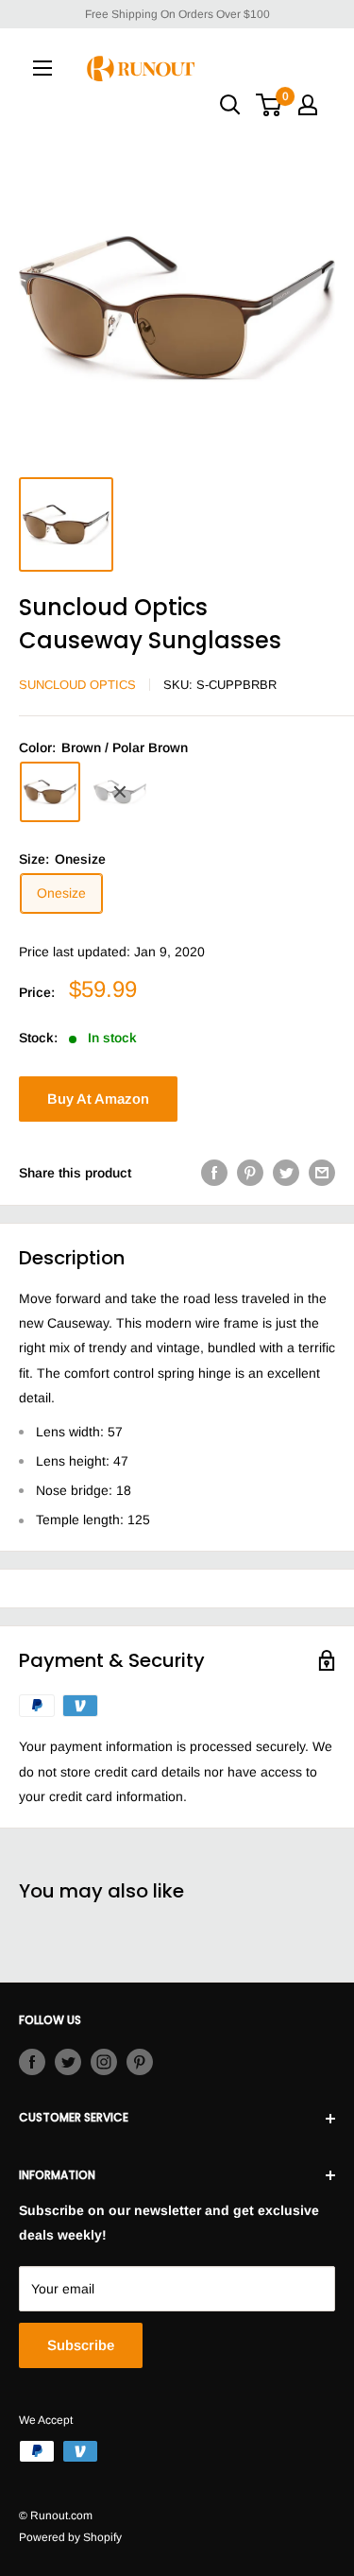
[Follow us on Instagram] (104, 2062)
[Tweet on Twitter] (286, 1173)
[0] (270, 105)
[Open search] (230, 105)
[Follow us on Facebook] (32, 2062)
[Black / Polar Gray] (120, 792)
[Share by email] (322, 1173)
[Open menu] (42, 68)
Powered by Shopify (70, 2537)
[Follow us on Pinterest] (140, 2062)
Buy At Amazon (98, 1099)
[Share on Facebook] (214, 1173)
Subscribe (81, 2345)
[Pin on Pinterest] (250, 1173)
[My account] (308, 105)
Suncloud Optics (77, 685)
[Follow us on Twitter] (68, 2062)
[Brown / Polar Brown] (50, 792)
